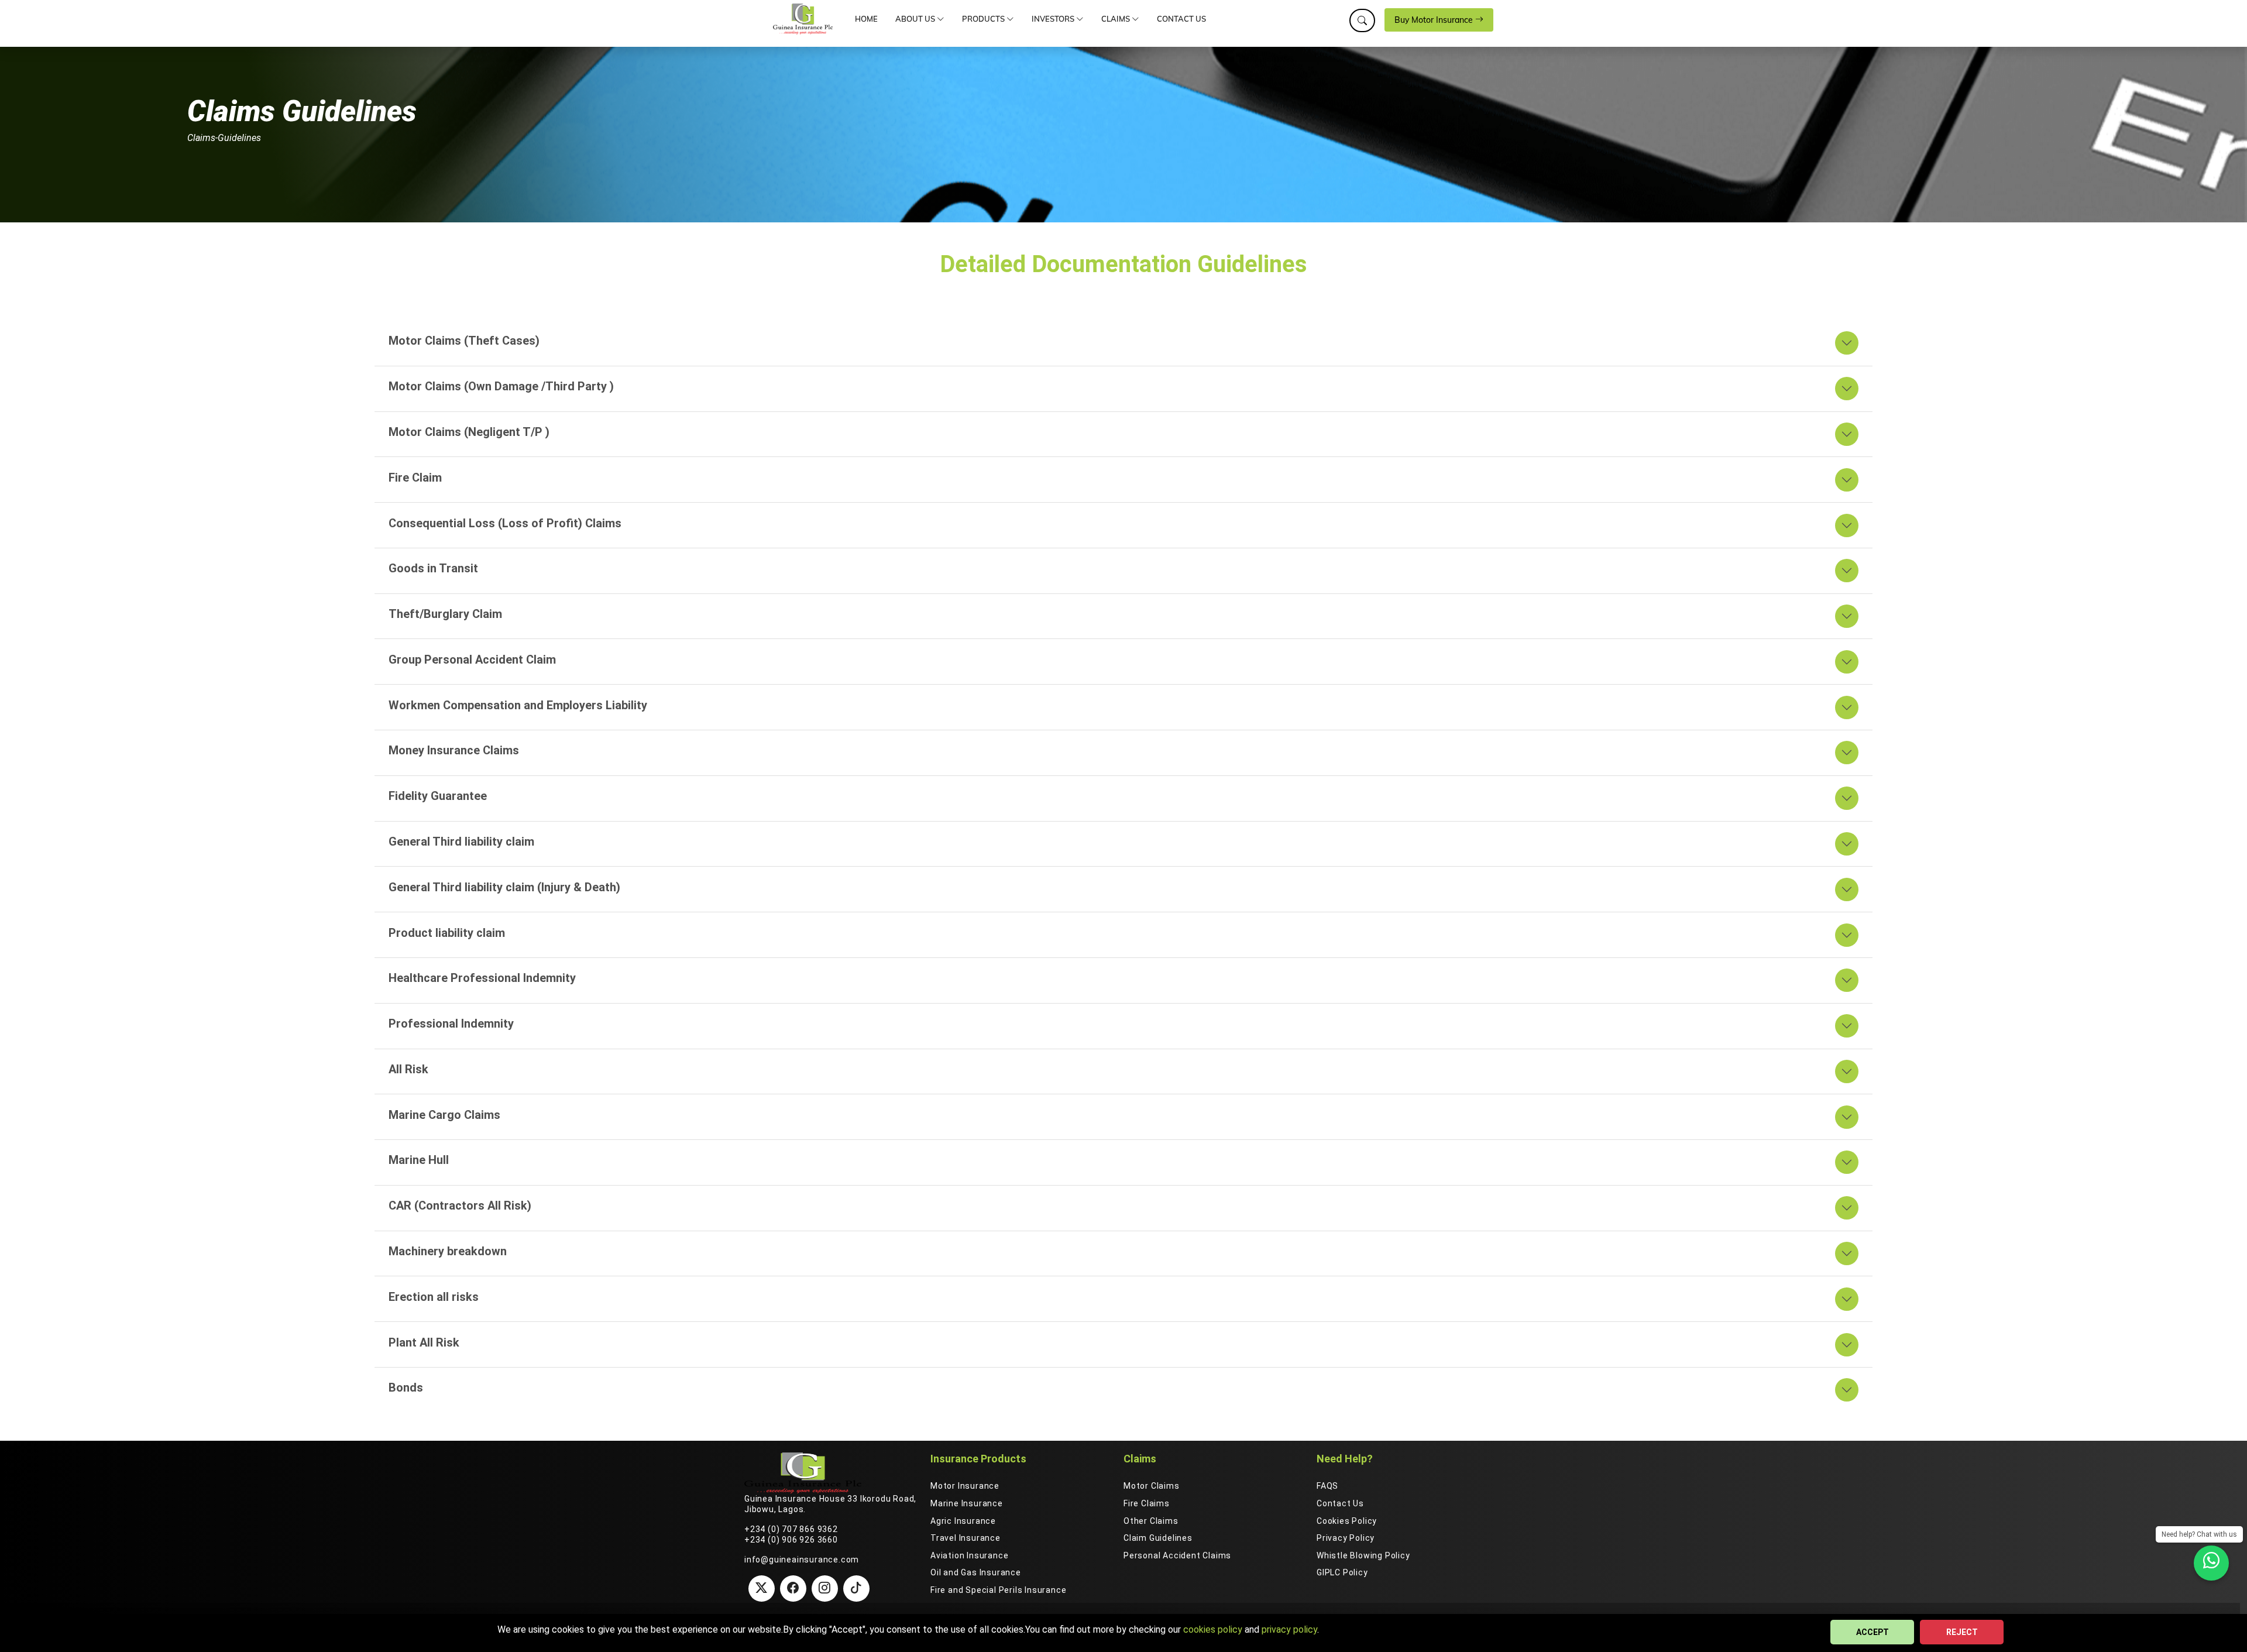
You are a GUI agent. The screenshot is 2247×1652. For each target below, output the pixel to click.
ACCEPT (1873, 1632)
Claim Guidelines (1158, 1538)
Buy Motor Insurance (1435, 20)
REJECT (1962, 1632)
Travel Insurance (966, 1538)
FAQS (1327, 1486)
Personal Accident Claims (1177, 1555)
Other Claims (1151, 1521)
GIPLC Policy (1342, 1572)
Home (866, 19)
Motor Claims (1152, 1486)
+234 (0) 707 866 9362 (791, 1529)
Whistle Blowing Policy (1363, 1555)
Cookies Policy (1347, 1521)
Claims (1116, 19)
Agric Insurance (963, 1521)
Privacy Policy (1346, 1538)
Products (984, 19)
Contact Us (1181, 19)
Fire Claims (1147, 1503)
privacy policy (1289, 1629)
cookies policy (1213, 1629)
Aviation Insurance (969, 1555)
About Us (916, 19)
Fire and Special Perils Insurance (998, 1590)
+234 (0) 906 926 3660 (791, 1540)
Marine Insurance (967, 1503)
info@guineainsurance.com (802, 1560)
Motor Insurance (965, 1486)
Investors (1054, 19)
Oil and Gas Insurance (976, 1572)
